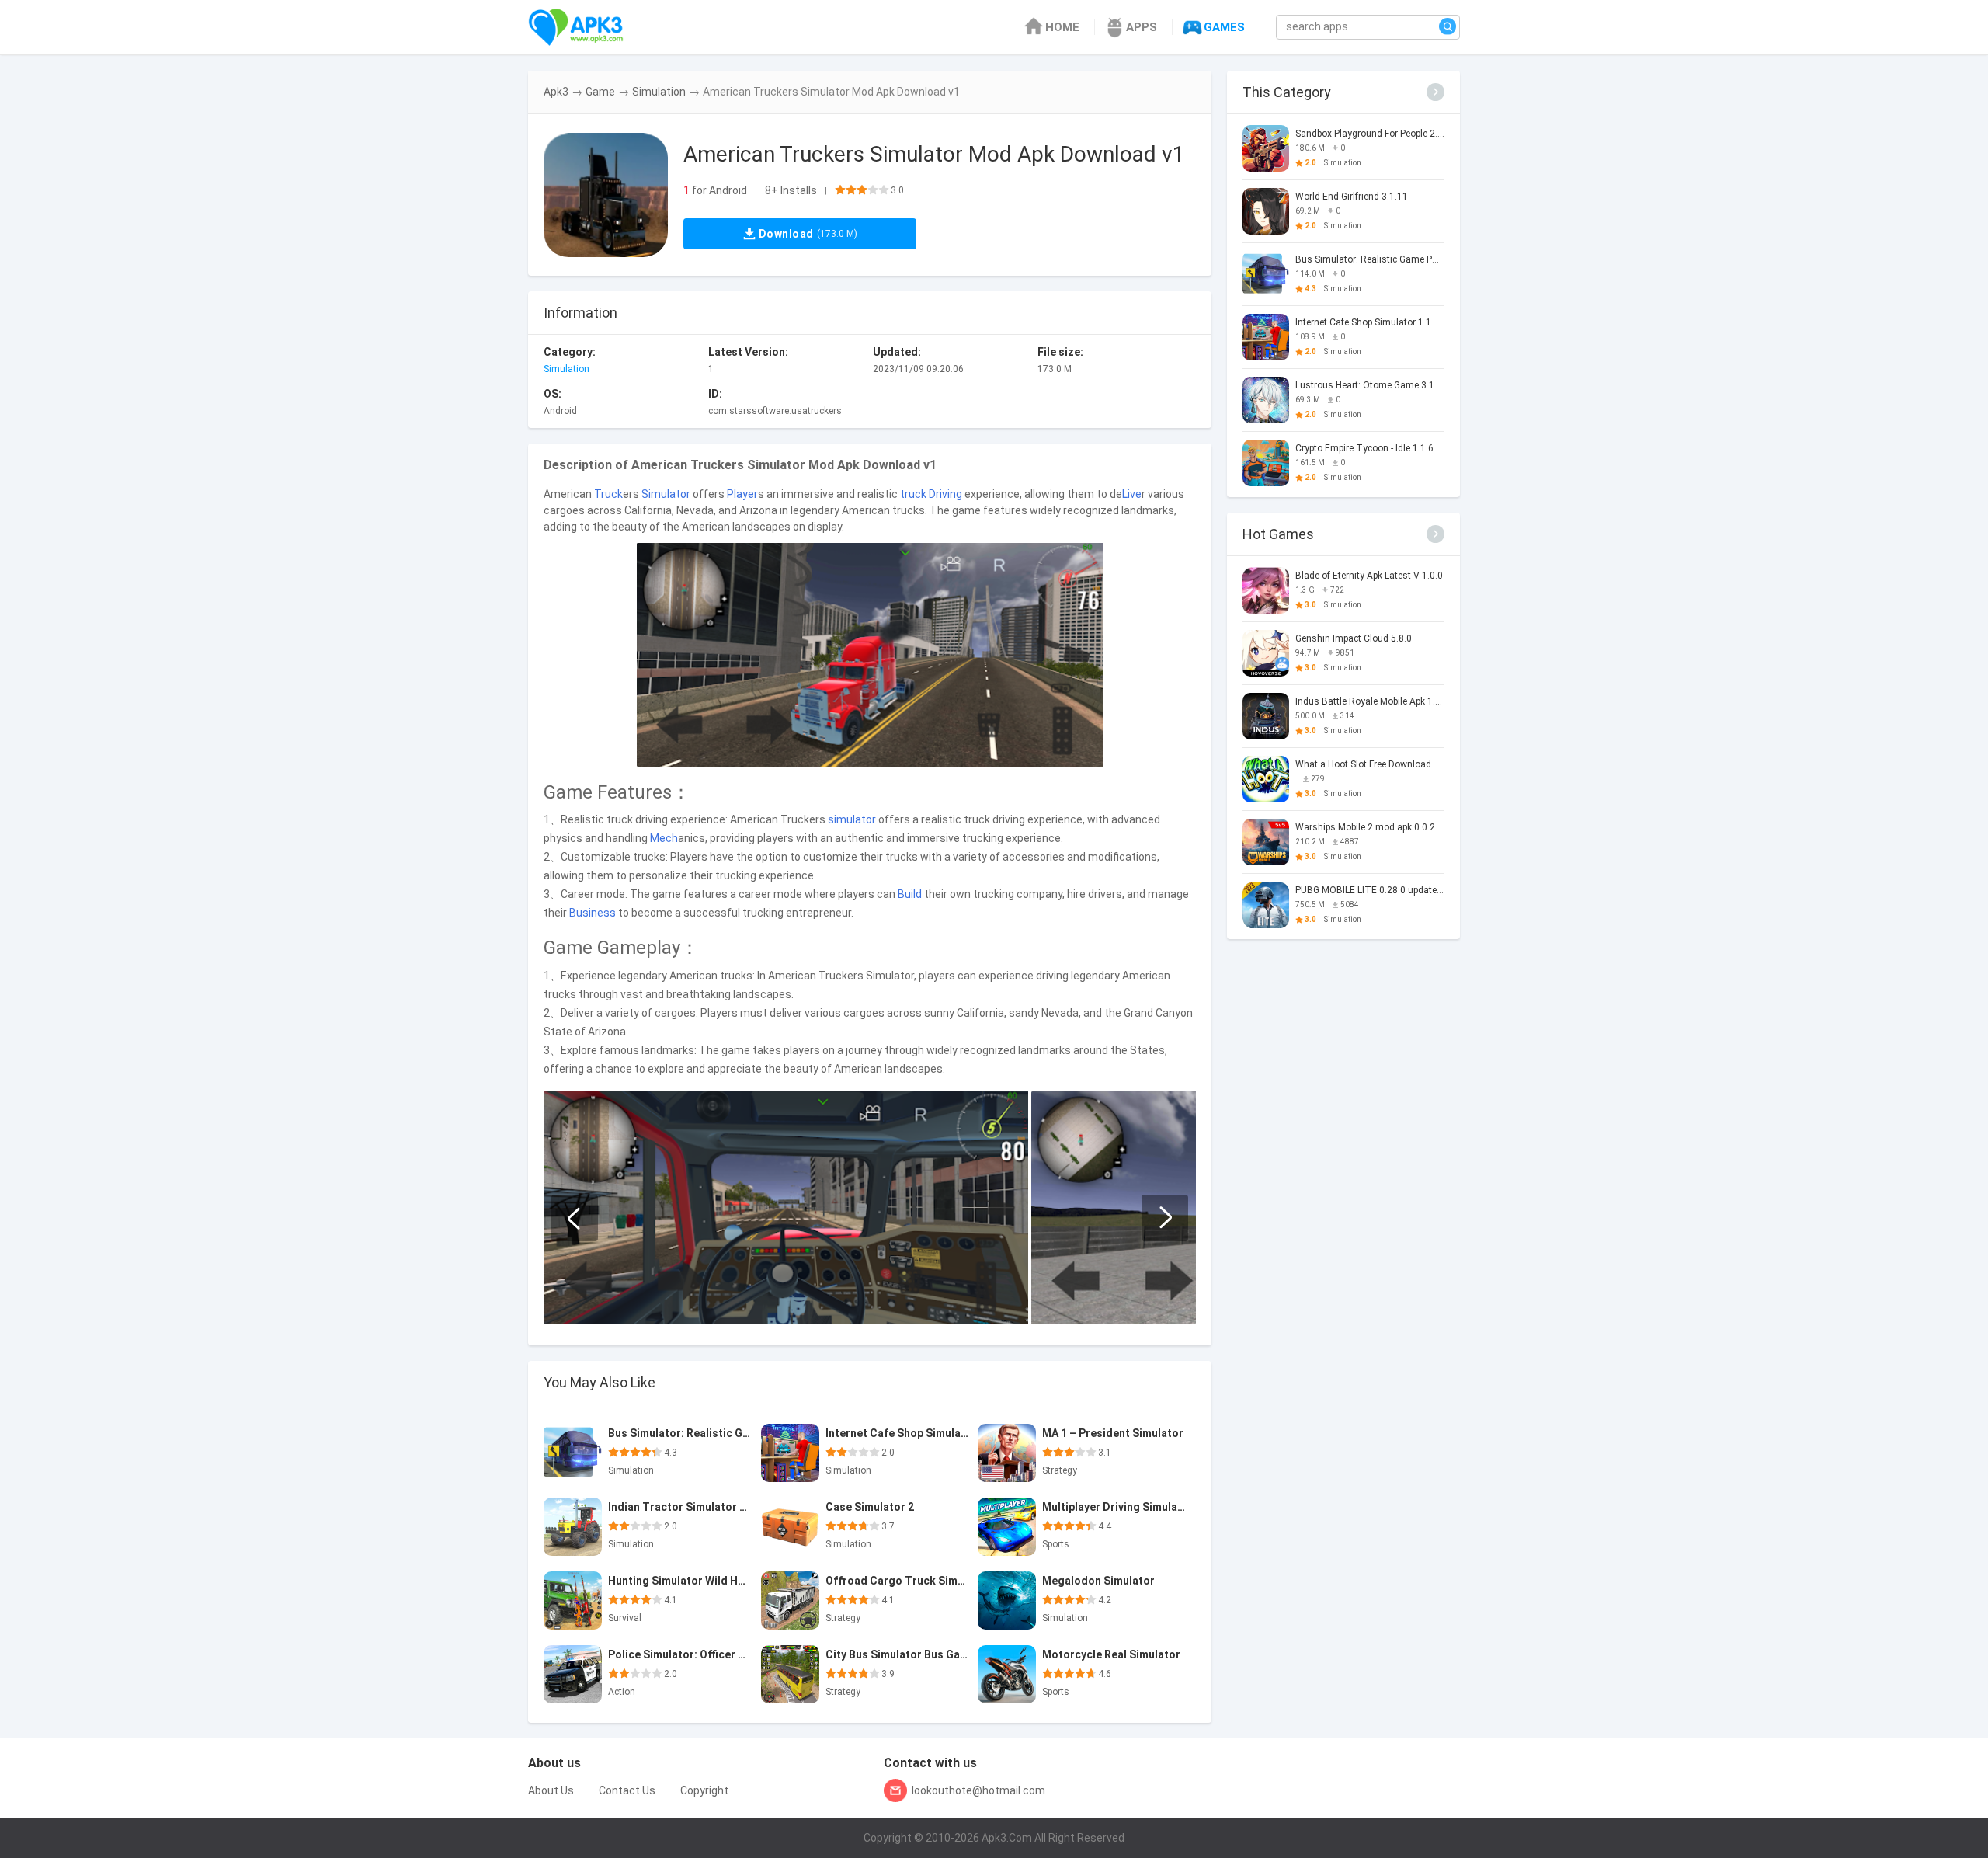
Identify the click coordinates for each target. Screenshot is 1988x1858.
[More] (1435, 92)
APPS (1142, 27)
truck (913, 494)
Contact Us (627, 1790)
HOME (1062, 27)
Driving (945, 494)
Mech (664, 838)
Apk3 (556, 92)
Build (910, 894)
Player (742, 494)
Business (593, 913)
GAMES (1224, 27)
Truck (608, 494)
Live (1132, 494)
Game (600, 92)
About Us (551, 1790)
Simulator (666, 494)
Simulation (659, 92)
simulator (852, 819)
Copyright (704, 1790)
